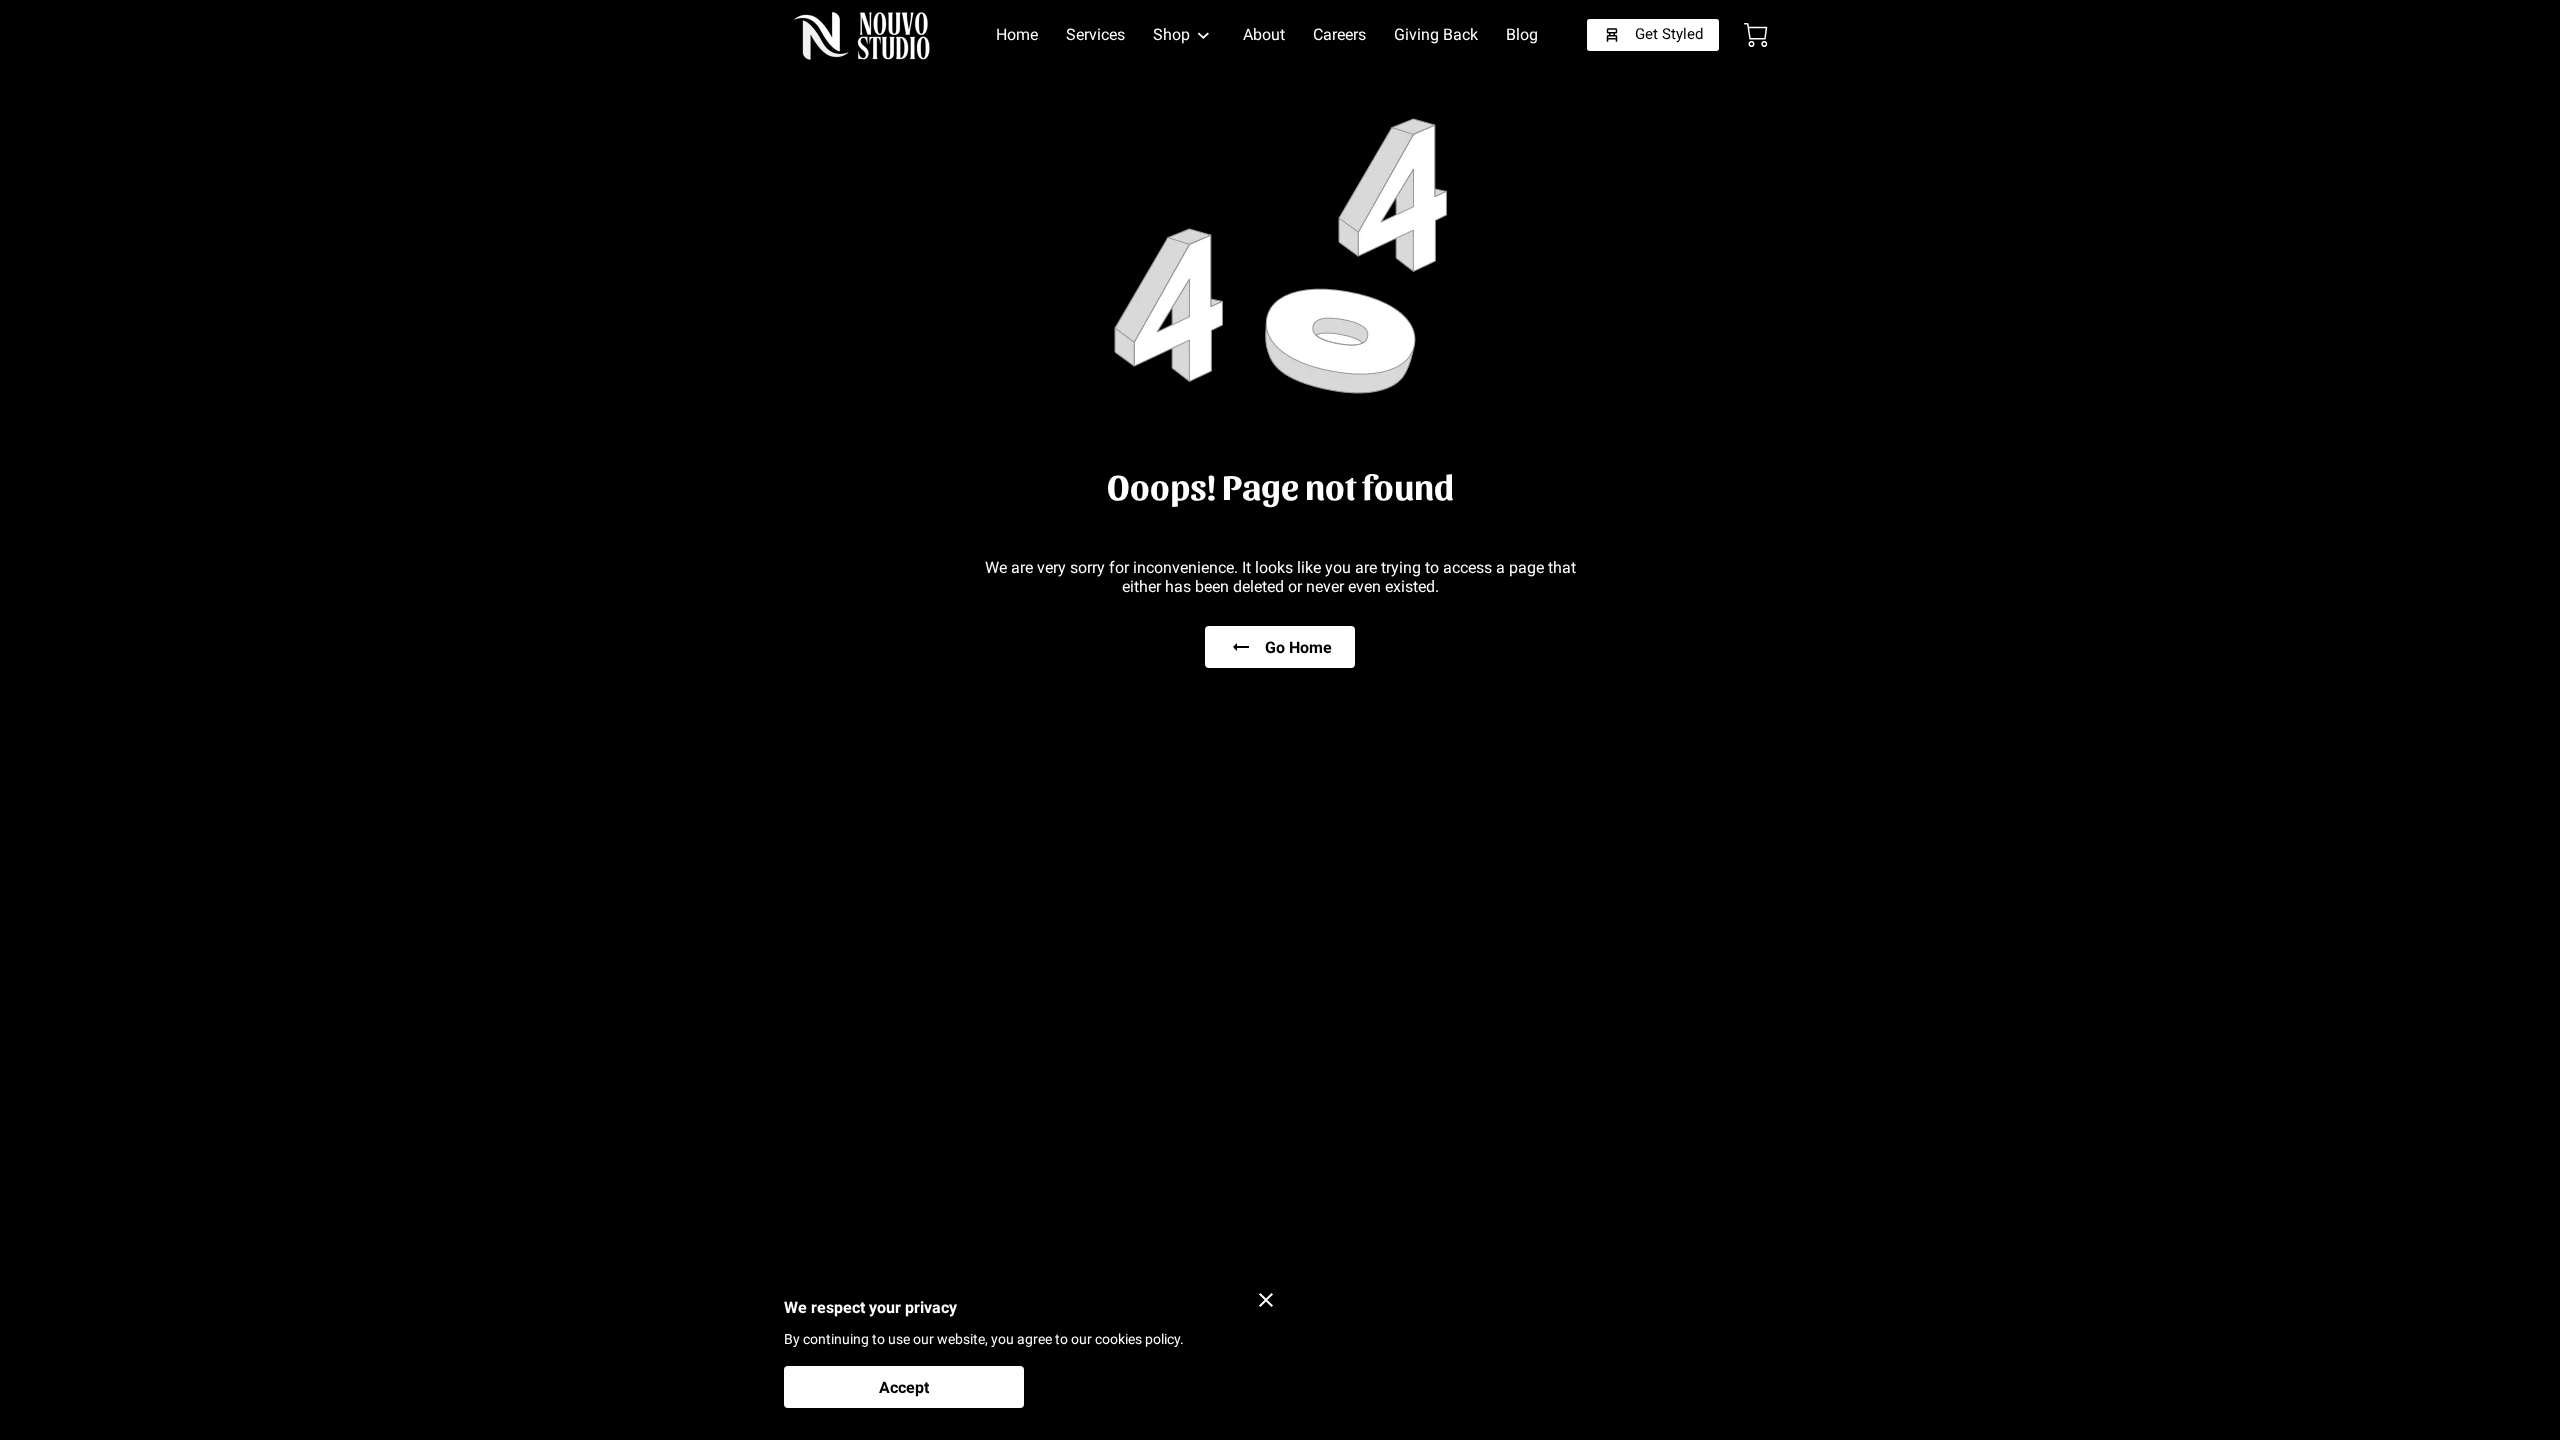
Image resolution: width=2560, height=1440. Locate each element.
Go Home (1298, 647)
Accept (904, 1387)
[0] (1756, 35)
